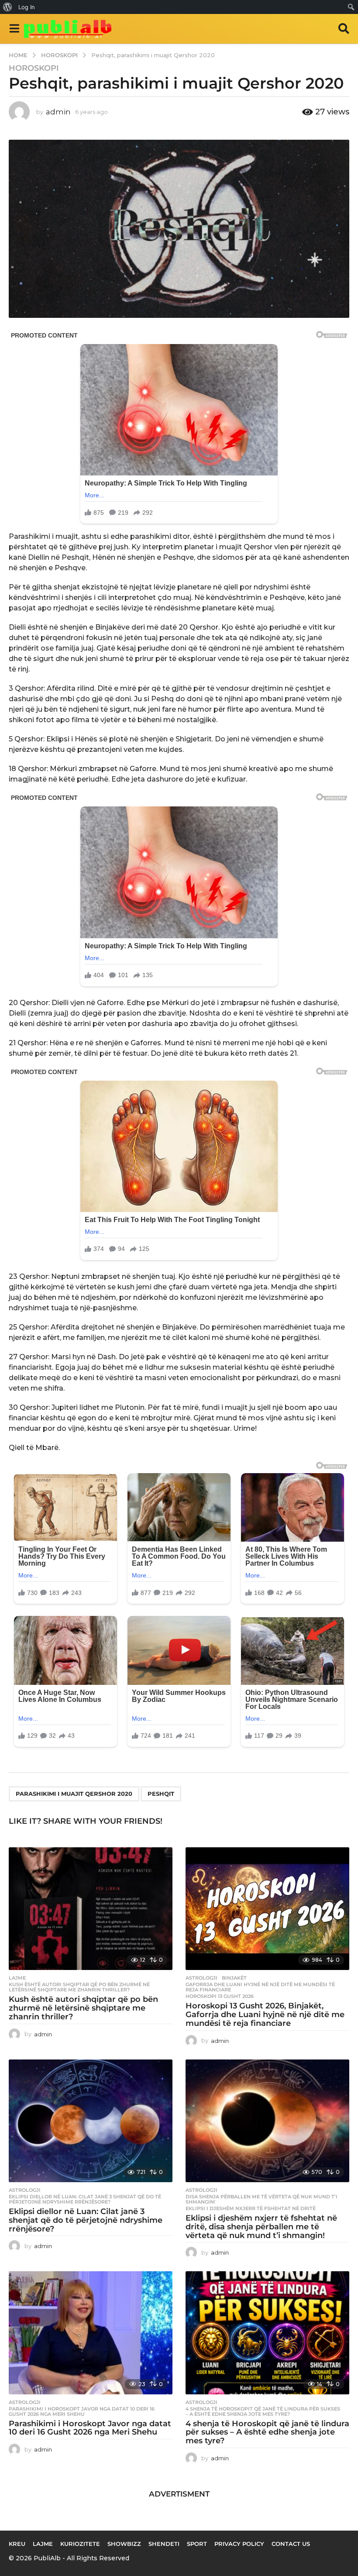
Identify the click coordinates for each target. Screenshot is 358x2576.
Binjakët (234, 1978)
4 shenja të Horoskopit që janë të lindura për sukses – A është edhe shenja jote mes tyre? (263, 2411)
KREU (17, 2544)
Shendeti (164, 2544)
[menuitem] (8, 7)
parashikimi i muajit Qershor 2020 (74, 1794)
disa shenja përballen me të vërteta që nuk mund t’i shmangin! (262, 2199)
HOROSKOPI (34, 68)
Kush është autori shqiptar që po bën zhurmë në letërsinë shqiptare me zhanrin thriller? (79, 1987)
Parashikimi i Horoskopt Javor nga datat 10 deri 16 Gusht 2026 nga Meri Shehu (82, 2411)
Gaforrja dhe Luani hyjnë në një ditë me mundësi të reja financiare (260, 1987)
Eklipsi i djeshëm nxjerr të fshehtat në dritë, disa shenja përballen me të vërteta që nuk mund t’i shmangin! (261, 2227)
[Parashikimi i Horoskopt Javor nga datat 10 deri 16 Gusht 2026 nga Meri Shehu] (91, 2333)
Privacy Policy (239, 2544)
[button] (14, 29)
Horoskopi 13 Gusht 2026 (220, 1996)
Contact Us (291, 2544)
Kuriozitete (80, 2544)
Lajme (17, 1978)
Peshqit (161, 1794)
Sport (197, 2544)
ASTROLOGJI (201, 1978)
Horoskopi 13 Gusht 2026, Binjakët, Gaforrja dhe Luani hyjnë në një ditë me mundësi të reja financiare (265, 2015)
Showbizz (124, 2544)
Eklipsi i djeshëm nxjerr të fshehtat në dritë (251, 2208)
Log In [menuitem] (27, 7)
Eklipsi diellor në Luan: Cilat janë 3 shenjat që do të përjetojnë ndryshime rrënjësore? (85, 2199)
